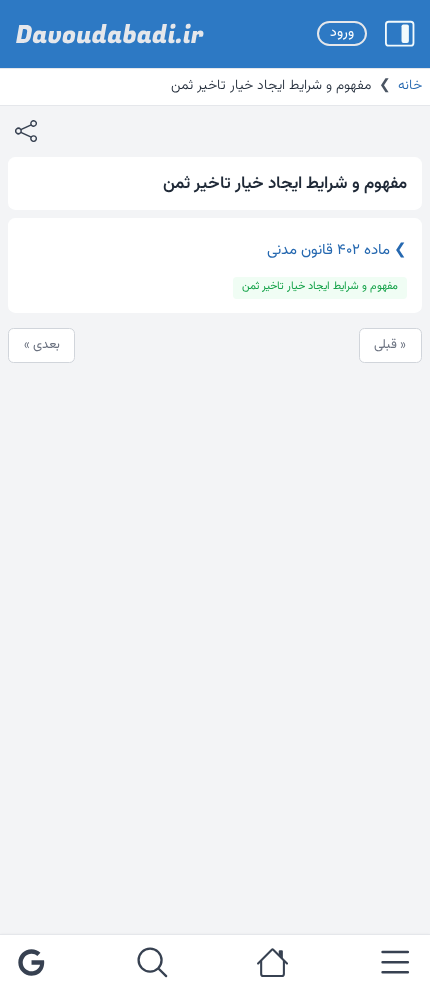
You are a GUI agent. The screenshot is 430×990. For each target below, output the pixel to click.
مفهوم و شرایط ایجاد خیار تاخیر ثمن (320, 286)
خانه (410, 86)
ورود (342, 33)
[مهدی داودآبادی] (110, 34)
